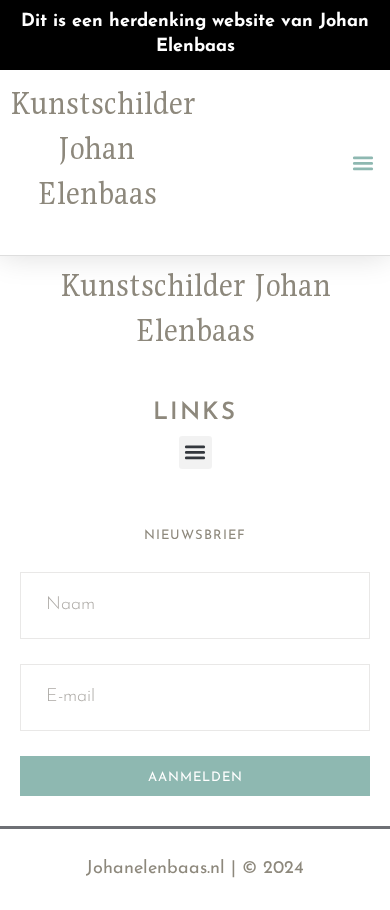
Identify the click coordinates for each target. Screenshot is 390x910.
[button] (363, 162)
